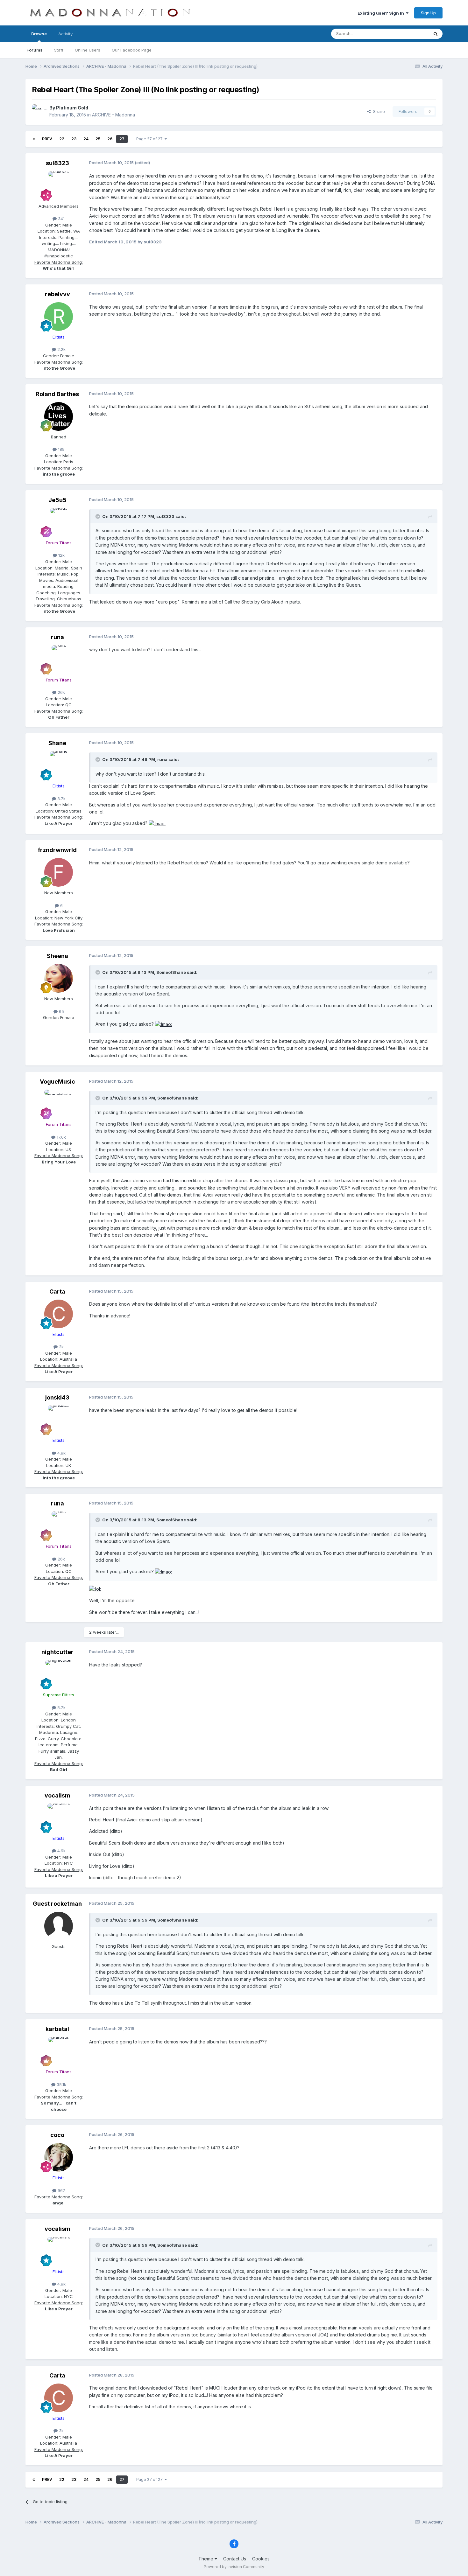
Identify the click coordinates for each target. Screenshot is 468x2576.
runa (57, 637)
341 (61, 219)
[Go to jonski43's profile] (59, 1420)
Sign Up (428, 13)
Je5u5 (57, 500)
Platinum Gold (72, 108)
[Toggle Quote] (98, 516)
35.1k (61, 2084)
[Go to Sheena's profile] (59, 978)
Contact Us (235, 2559)
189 (61, 449)
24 (86, 139)
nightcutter (57, 1652)
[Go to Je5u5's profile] (59, 522)
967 (61, 2190)
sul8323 (57, 163)
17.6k (61, 1137)
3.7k (61, 799)
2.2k (61, 349)
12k (61, 555)
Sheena (57, 956)
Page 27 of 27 (150, 139)
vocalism (57, 1795)
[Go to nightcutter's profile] (59, 1674)
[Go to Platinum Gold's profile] (39, 111)
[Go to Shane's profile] (59, 765)
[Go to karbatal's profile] (59, 2051)
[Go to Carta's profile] (59, 1314)
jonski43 (57, 1397)
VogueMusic (57, 1082)
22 (62, 139)
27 (122, 139)
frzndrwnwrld (57, 850)
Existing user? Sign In (382, 13)
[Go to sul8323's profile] (59, 186)
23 (74, 139)
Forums (35, 50)
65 (61, 1011)
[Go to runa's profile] (59, 660)
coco (57, 2135)
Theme (206, 2559)
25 (98, 139)
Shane (57, 743)
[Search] (436, 34)
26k (61, 692)
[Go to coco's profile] (59, 2157)
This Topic (410, 34)
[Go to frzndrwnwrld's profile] (59, 872)
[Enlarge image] (157, 823)
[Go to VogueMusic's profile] (59, 1104)
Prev (47, 139)
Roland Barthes (57, 394)
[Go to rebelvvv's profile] (59, 317)
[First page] (34, 139)
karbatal (57, 2029)
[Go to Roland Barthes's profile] (59, 416)
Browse (39, 34)
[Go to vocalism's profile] (59, 1818)
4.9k (61, 1453)
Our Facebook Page (132, 50)
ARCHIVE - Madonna (113, 115)
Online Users (88, 50)
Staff (59, 50)
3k (61, 1347)
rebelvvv (57, 294)
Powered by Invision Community (234, 2567)
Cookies (261, 2559)
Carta (57, 1291)
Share (378, 111)
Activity (65, 34)
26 (110, 139)
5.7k (61, 1707)
